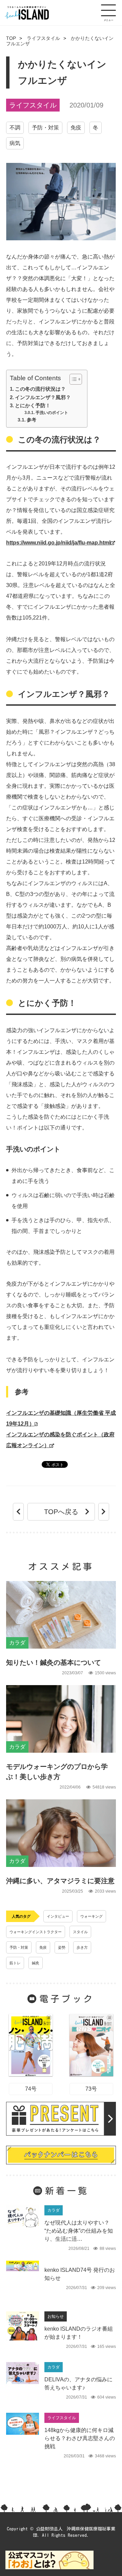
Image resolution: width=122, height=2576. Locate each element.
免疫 (76, 128)
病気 (15, 143)
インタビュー (58, 1916)
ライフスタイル (43, 38)
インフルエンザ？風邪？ (43, 397)
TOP (11, 38)
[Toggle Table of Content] (72, 379)
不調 (15, 128)
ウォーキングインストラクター (36, 1932)
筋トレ (15, 1963)
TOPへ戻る (61, 1512)
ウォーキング (91, 1916)
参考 (32, 420)
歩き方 (82, 1947)
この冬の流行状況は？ (40, 389)
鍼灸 (36, 1963)
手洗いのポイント (52, 413)
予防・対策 (45, 128)
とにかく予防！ (33, 405)
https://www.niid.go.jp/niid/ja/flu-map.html (58, 543)
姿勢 (62, 1947)
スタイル (80, 1932)
